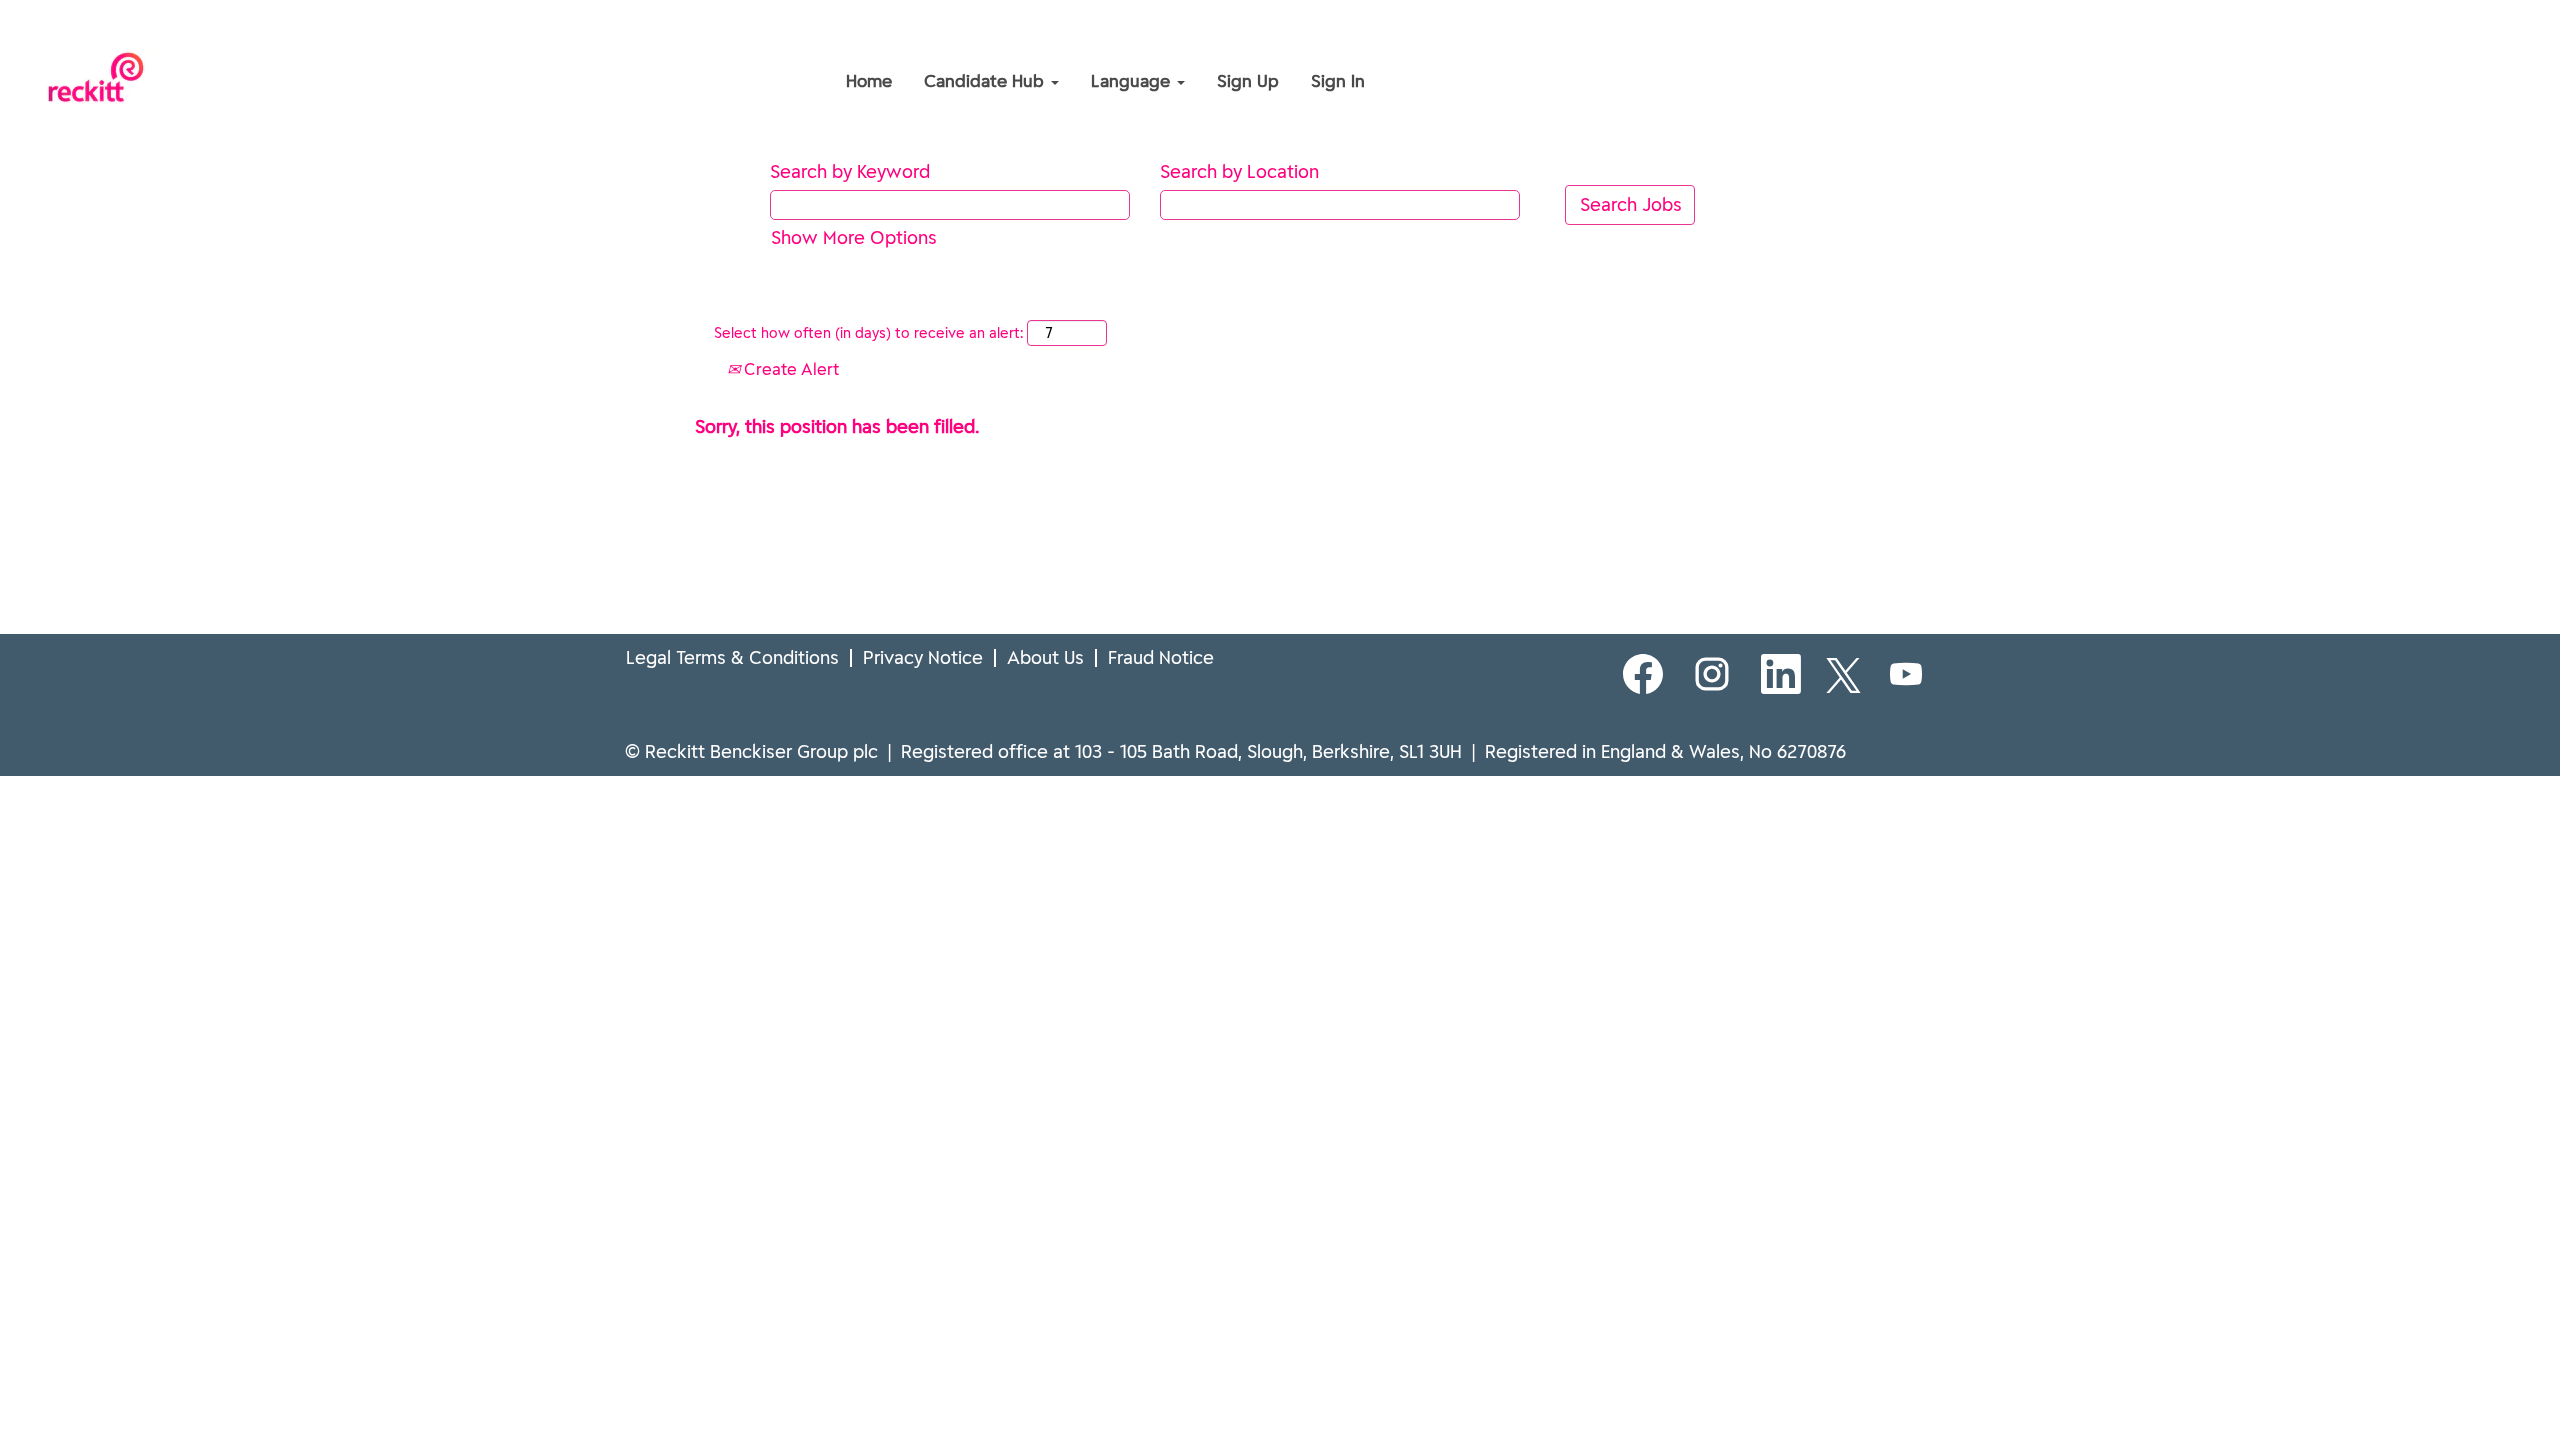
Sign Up (1248, 81)
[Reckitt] (696, 38)
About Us (1045, 657)
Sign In (1338, 81)
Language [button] (1133, 81)
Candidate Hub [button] (986, 81)
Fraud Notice (1161, 657)
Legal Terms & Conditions (732, 657)
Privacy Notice (923, 657)
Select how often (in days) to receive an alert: (868, 333)
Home (869, 81)
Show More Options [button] (854, 237)
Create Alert (789, 369)
